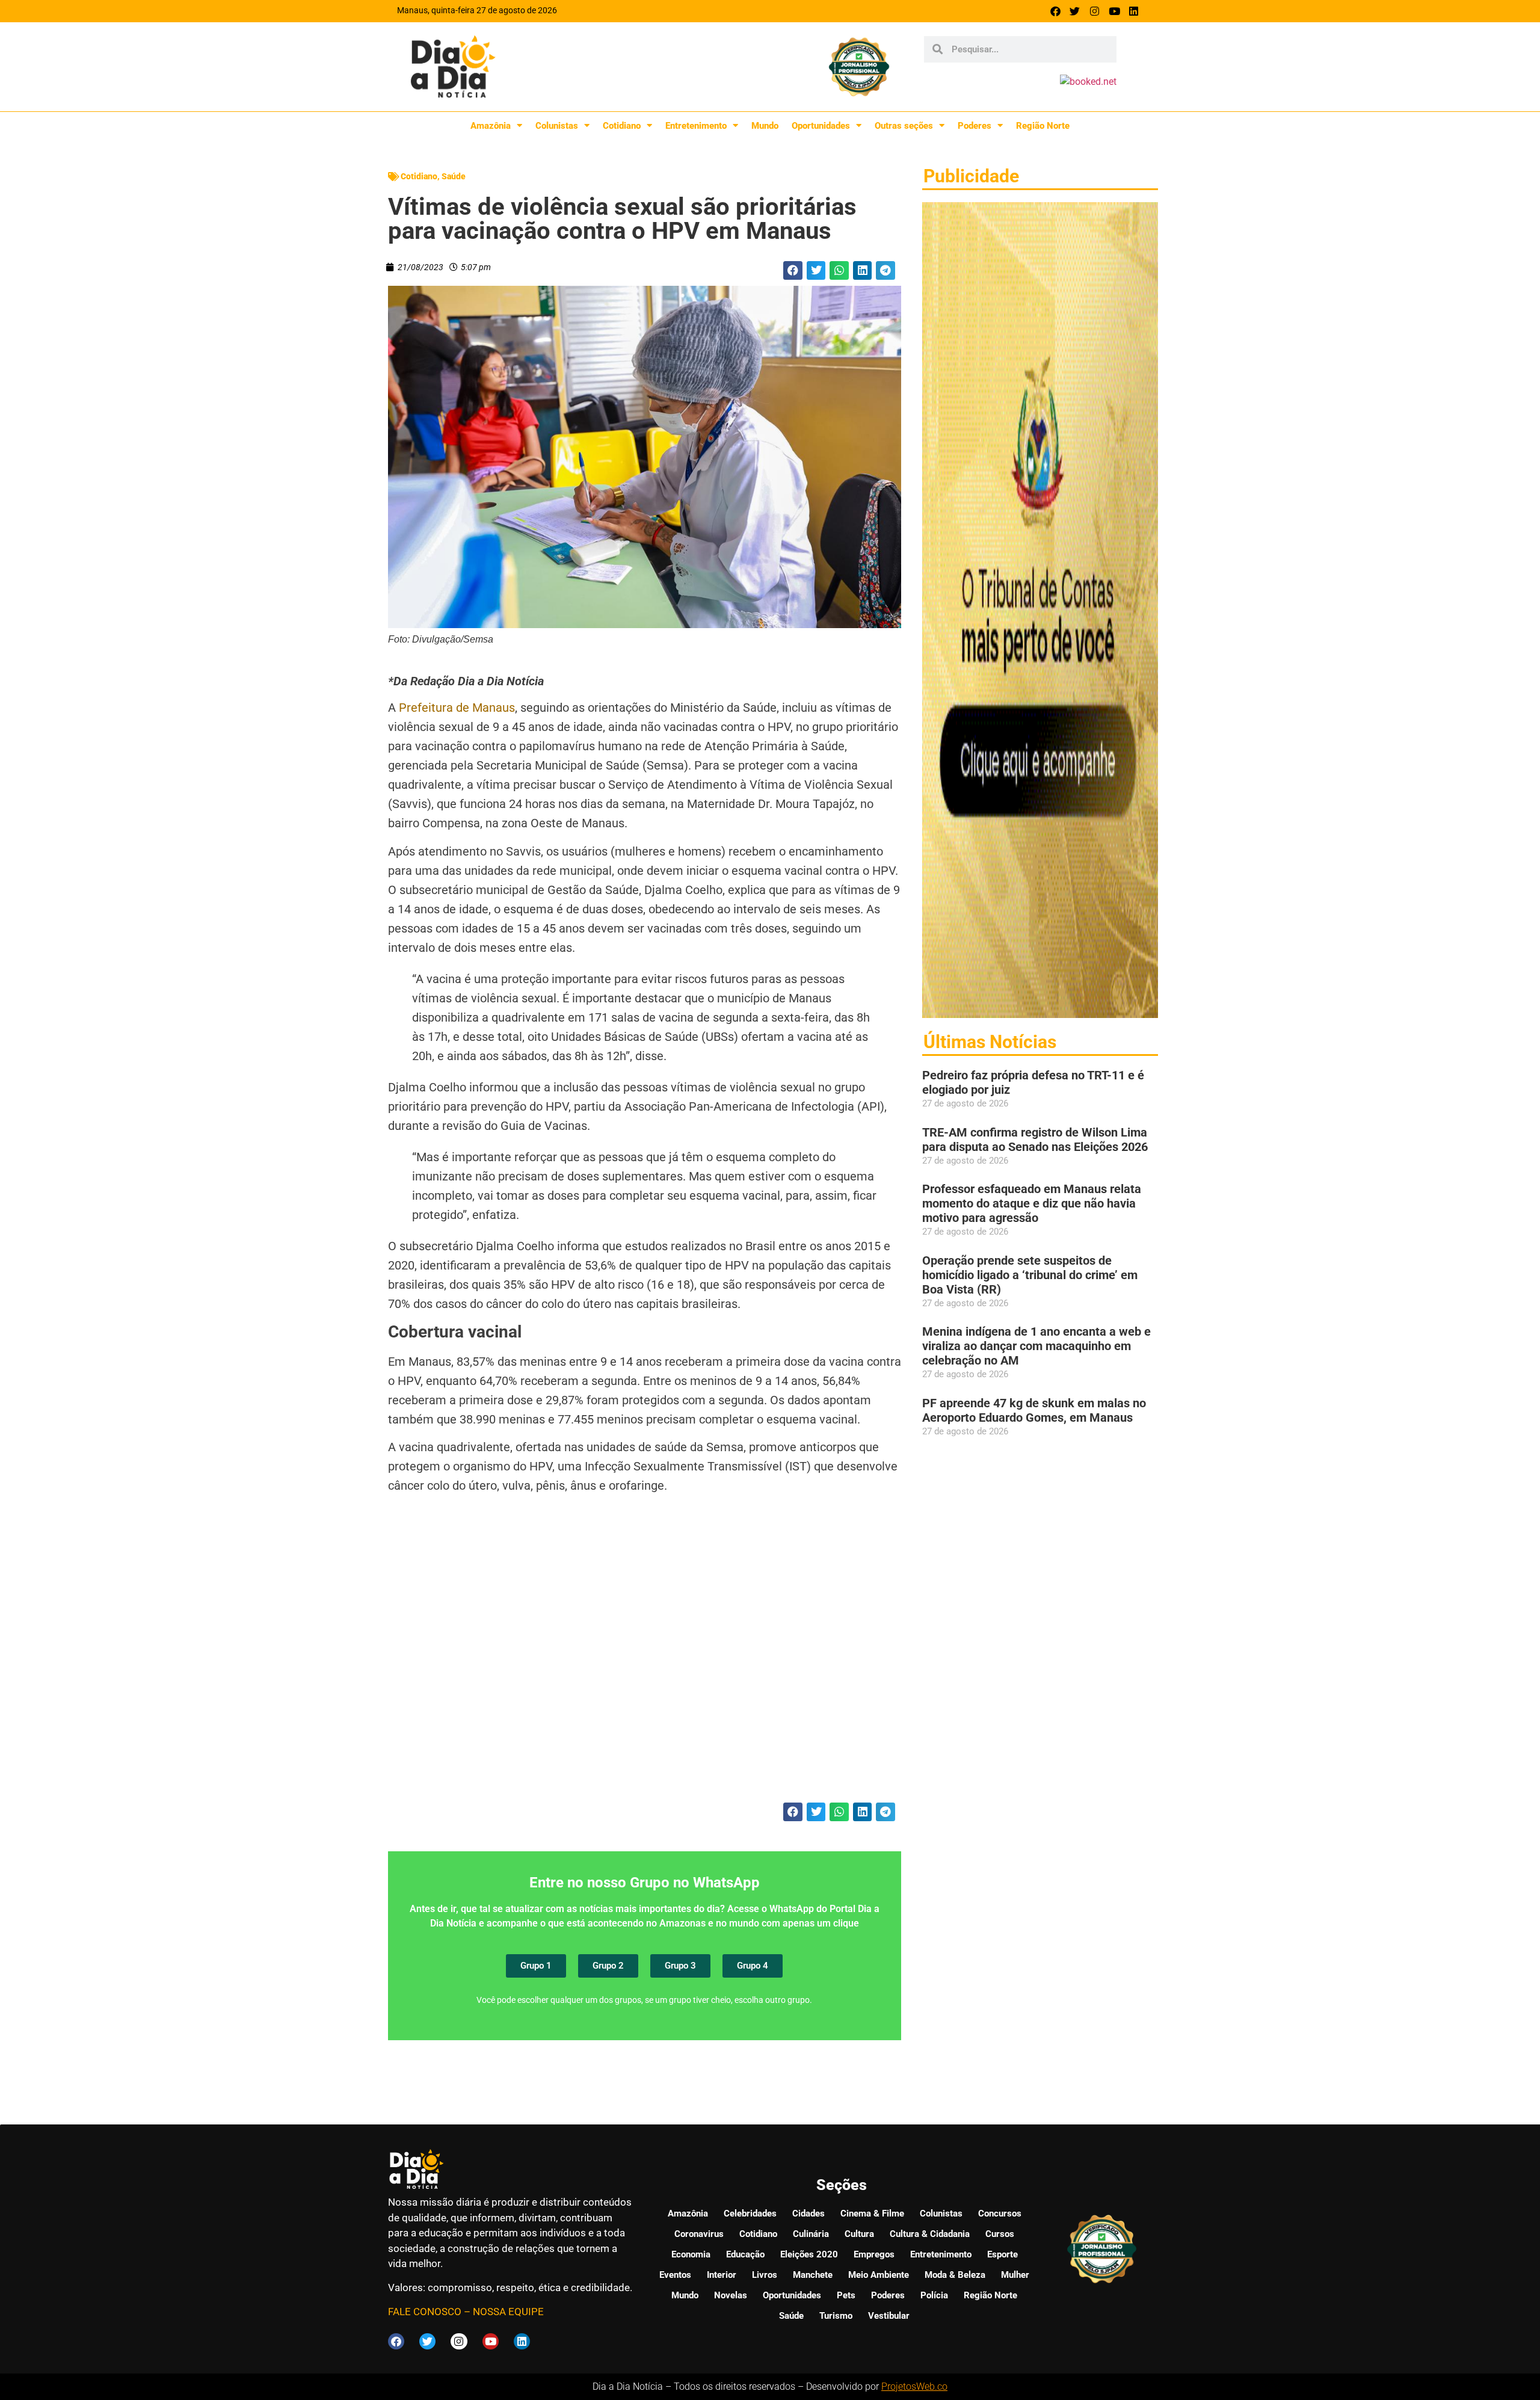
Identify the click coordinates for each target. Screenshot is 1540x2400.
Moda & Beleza (955, 2275)
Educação (745, 2254)
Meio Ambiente (879, 2275)
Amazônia (491, 126)
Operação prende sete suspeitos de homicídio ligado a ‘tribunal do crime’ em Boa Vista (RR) (1030, 1275)
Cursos (1000, 2234)
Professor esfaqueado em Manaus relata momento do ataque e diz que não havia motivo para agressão (1032, 1203)
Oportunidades (821, 126)
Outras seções (904, 126)
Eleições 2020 (809, 2254)
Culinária (811, 2234)
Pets (846, 2295)
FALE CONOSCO (425, 2312)
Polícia (934, 2295)
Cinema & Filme (872, 2213)
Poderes (975, 126)
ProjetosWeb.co (914, 2386)
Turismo (836, 2316)
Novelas (731, 2295)
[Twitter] (1075, 11)
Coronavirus (699, 2234)
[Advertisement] (645, 1656)
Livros (765, 2275)
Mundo (765, 126)
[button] (793, 271)
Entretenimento (696, 126)
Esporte (1003, 2254)
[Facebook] (1055, 11)
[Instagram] (1095, 11)
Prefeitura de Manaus (457, 708)
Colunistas (557, 126)
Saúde (454, 176)
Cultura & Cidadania (930, 2234)
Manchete (813, 2275)
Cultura (859, 2234)
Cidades (808, 2213)
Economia (691, 2254)
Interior (722, 2275)
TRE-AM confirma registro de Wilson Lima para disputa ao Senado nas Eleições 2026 (1035, 1140)
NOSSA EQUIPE (508, 2312)
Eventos (675, 2275)
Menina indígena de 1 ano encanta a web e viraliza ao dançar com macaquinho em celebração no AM (1036, 1346)
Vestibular (889, 2316)
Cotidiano (622, 126)
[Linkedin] (1134, 11)
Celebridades (750, 2213)
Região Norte (1043, 126)
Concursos (1000, 2213)
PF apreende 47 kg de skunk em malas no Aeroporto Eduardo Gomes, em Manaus (1034, 1410)
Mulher (1015, 2275)
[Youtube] (1114, 11)
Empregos (874, 2254)
